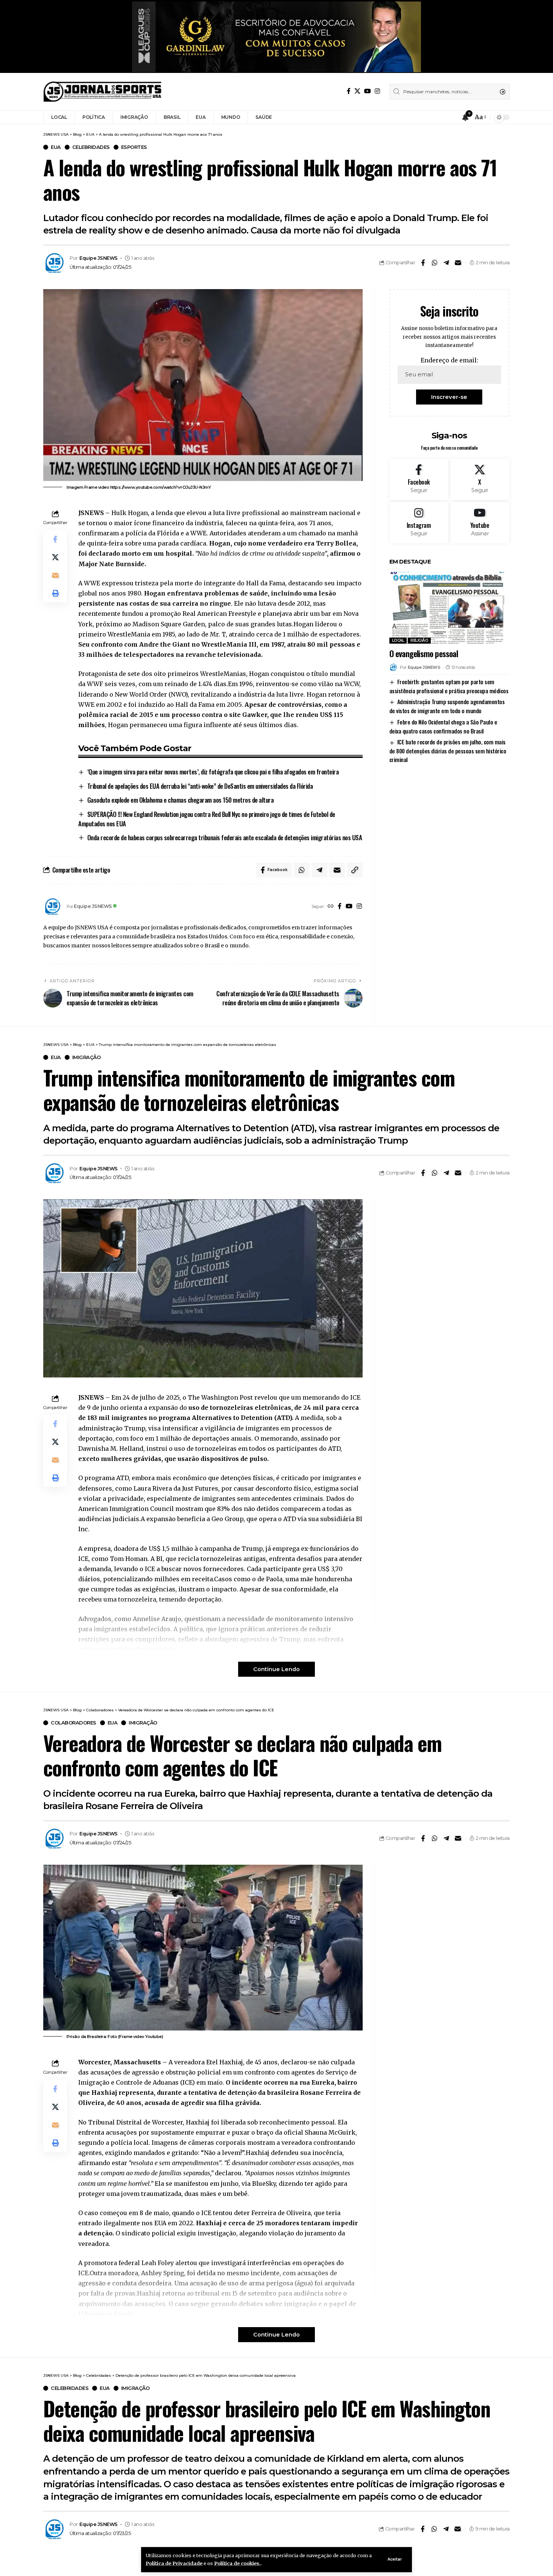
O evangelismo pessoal (424, 653)
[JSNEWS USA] (103, 92)
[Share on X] (55, 557)
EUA (56, 147)
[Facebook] (349, 91)
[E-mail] (458, 263)
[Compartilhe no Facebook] (423, 263)
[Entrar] (451, 117)
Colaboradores (74, 1723)
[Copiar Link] (355, 870)
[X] (357, 91)
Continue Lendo (276, 1669)
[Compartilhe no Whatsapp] (434, 263)
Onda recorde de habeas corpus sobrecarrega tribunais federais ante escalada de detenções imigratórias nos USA (225, 837)
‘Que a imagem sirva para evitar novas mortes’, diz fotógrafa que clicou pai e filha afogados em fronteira (213, 772)
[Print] (55, 593)
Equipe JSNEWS (99, 258)
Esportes (134, 147)
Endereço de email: (449, 360)
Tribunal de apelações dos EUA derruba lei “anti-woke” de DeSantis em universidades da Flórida (200, 786)
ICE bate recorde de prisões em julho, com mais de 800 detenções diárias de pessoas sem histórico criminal (448, 751)
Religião (419, 640)
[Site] (331, 907)
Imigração (87, 1057)
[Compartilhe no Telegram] (446, 263)
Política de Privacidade (174, 2563)
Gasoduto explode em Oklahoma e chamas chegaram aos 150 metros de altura (181, 800)
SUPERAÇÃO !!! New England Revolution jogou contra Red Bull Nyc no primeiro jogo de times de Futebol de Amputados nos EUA (207, 819)
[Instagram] (377, 91)
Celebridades (91, 147)
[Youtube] (480, 523)
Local (398, 640)
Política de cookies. (237, 2563)
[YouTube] (368, 91)
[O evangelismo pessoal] (449, 608)
